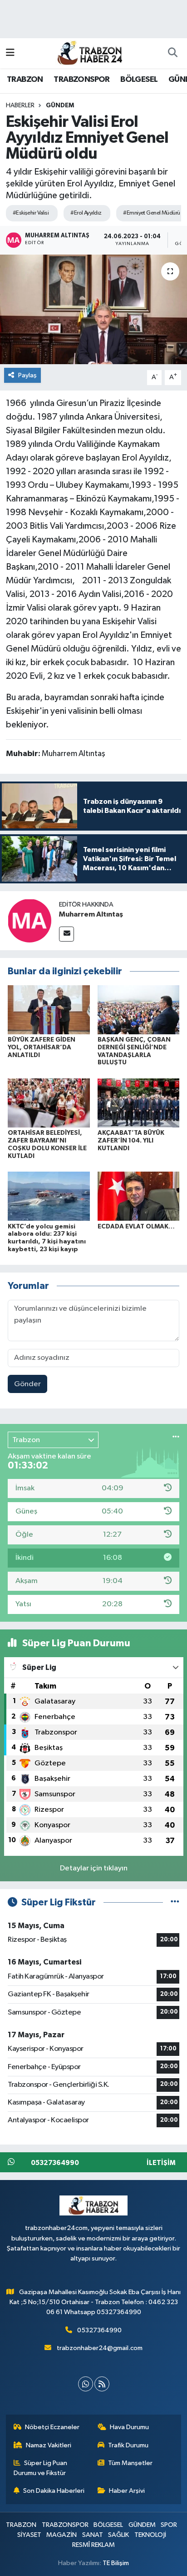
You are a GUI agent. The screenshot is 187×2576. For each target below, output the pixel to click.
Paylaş (27, 375)
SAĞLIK (118, 2535)
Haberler (20, 105)
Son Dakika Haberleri (54, 2491)
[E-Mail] (66, 934)
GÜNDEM (60, 105)
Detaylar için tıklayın (94, 1868)
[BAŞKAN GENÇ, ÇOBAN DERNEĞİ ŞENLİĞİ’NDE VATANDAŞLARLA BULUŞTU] (139, 1010)
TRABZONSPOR (81, 80)
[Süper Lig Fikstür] (175, 1902)
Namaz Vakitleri (49, 2445)
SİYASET (29, 2535)
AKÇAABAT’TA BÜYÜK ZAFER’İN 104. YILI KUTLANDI (131, 1141)
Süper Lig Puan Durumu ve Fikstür (41, 2468)
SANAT (93, 2535)
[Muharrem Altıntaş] (30, 920)
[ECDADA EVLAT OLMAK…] (139, 1196)
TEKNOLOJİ (150, 2535)
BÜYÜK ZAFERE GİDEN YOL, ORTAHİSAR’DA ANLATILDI (42, 1047)
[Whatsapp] (86, 2384)
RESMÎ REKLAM (93, 2545)
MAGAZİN (62, 2535)
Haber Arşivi (127, 2491)
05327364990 (99, 2330)
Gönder (27, 1384)
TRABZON (25, 80)
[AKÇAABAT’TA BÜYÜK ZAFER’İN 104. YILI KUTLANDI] (139, 1103)
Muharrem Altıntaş (91, 914)
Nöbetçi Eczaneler (52, 2427)
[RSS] (102, 2384)
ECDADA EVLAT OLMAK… (136, 1227)
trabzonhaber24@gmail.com (100, 2348)
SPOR (169, 2525)
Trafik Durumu (128, 2445)
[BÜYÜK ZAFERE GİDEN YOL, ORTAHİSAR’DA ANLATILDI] (49, 1010)
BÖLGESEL (139, 80)
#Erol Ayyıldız (86, 213)
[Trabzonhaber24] (89, 53)
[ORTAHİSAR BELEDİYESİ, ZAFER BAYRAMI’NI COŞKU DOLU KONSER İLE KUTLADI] (49, 1103)
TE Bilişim (116, 2563)
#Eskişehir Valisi (31, 213)
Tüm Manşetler (130, 2463)
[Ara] (172, 53)
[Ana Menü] (10, 53)
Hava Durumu (129, 2427)
